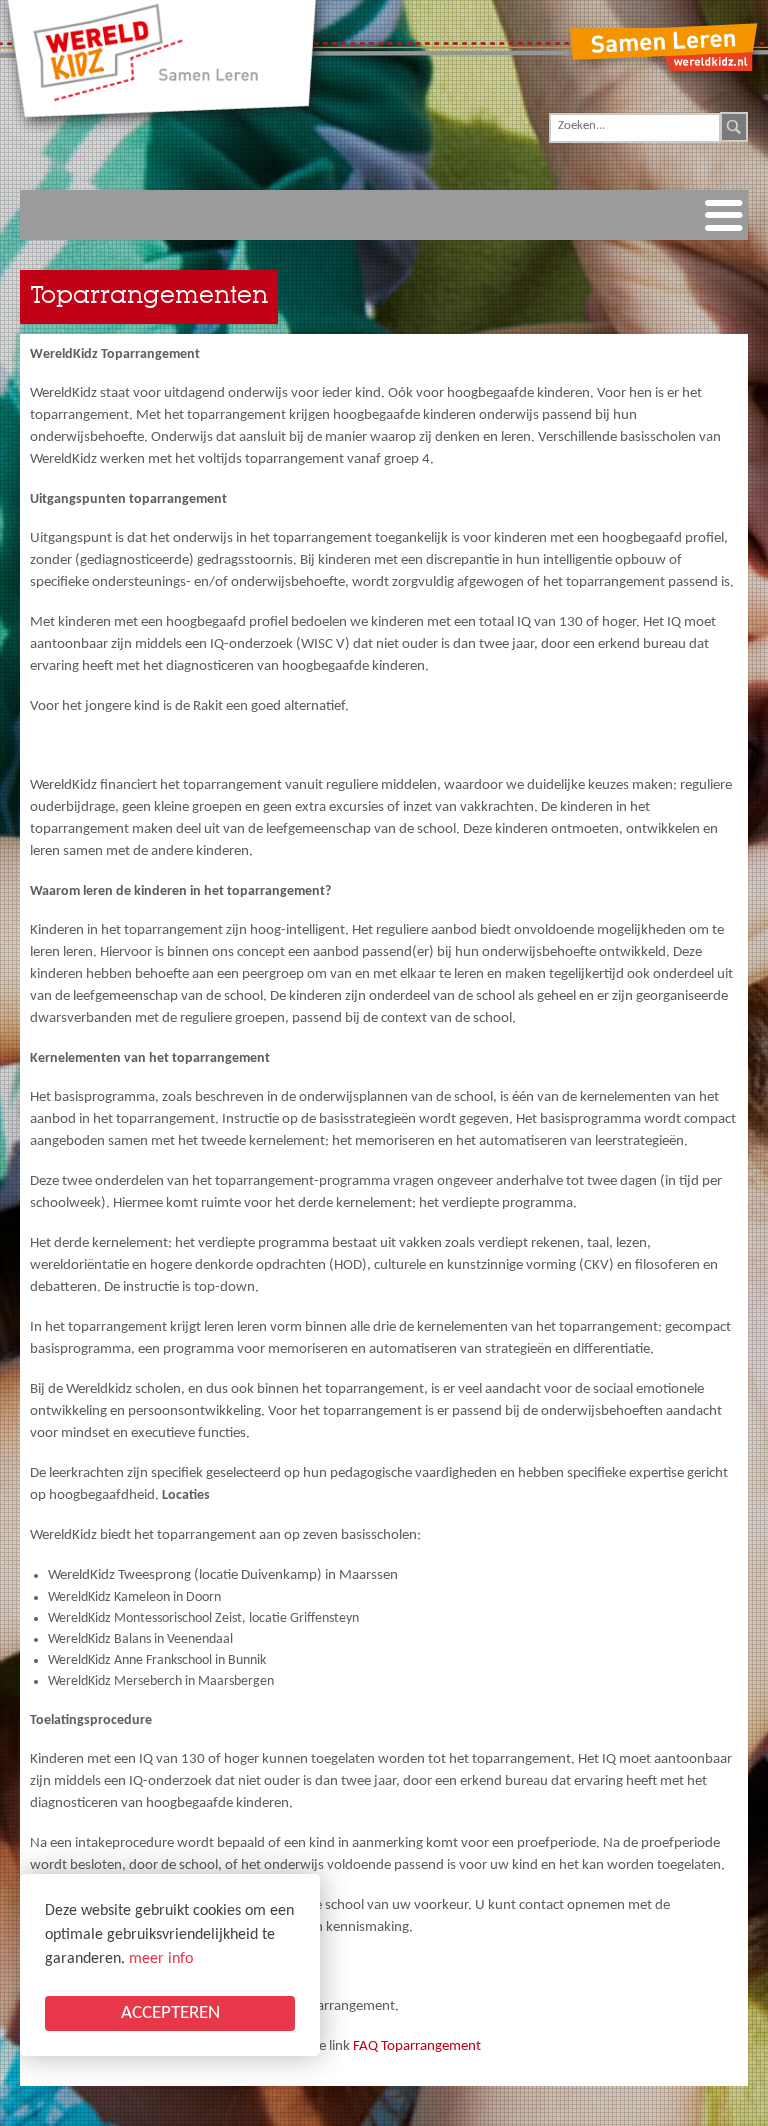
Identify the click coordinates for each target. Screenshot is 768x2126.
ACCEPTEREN (170, 2013)
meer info (161, 1959)
